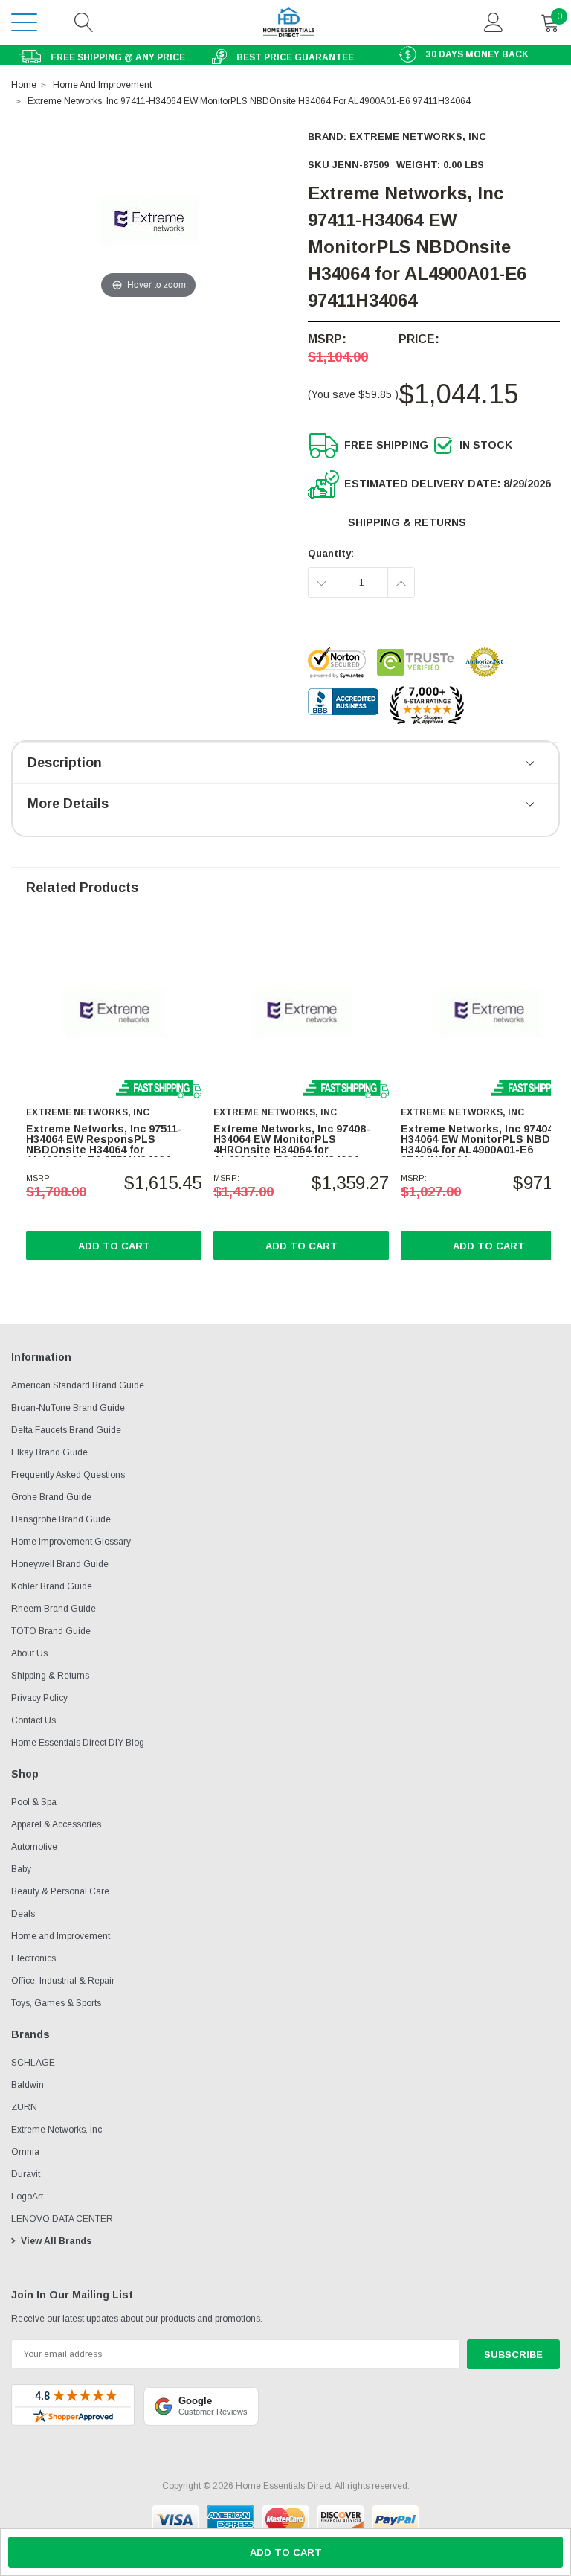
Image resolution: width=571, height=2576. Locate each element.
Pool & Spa (34, 1802)
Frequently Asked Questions (68, 1475)
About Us (29, 1653)
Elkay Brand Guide (49, 1452)
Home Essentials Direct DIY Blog (78, 1743)
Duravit (26, 2174)
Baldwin (28, 2085)
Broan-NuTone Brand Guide (68, 1408)
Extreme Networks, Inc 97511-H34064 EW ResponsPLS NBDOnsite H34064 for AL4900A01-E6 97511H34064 (104, 1144)
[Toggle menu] (24, 22)
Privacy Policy (39, 1698)
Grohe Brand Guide (51, 1497)
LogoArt (27, 2197)
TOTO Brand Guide (51, 1631)
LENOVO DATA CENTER (62, 2219)
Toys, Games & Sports (56, 2003)
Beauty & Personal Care (60, 1891)
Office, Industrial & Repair (63, 1981)
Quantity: (331, 553)
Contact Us (33, 1720)
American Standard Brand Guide (78, 1385)
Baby (21, 1869)
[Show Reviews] (531, 764)
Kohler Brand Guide (52, 1586)
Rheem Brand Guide (54, 1609)
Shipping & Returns (407, 522)
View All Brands (56, 2241)
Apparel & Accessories (56, 1824)
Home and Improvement (61, 1936)
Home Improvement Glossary (71, 1542)
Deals (23, 1914)
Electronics (33, 1958)
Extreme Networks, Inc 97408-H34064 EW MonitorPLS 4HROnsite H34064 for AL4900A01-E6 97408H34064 (292, 1144)
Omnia (25, 2152)
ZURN (24, 2107)
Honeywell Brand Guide (60, 1564)
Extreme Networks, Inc (418, 137)
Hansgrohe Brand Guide (61, 1519)
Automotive (34, 1847)
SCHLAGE (33, 2063)
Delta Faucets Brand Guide (66, 1430)
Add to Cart (114, 1246)
